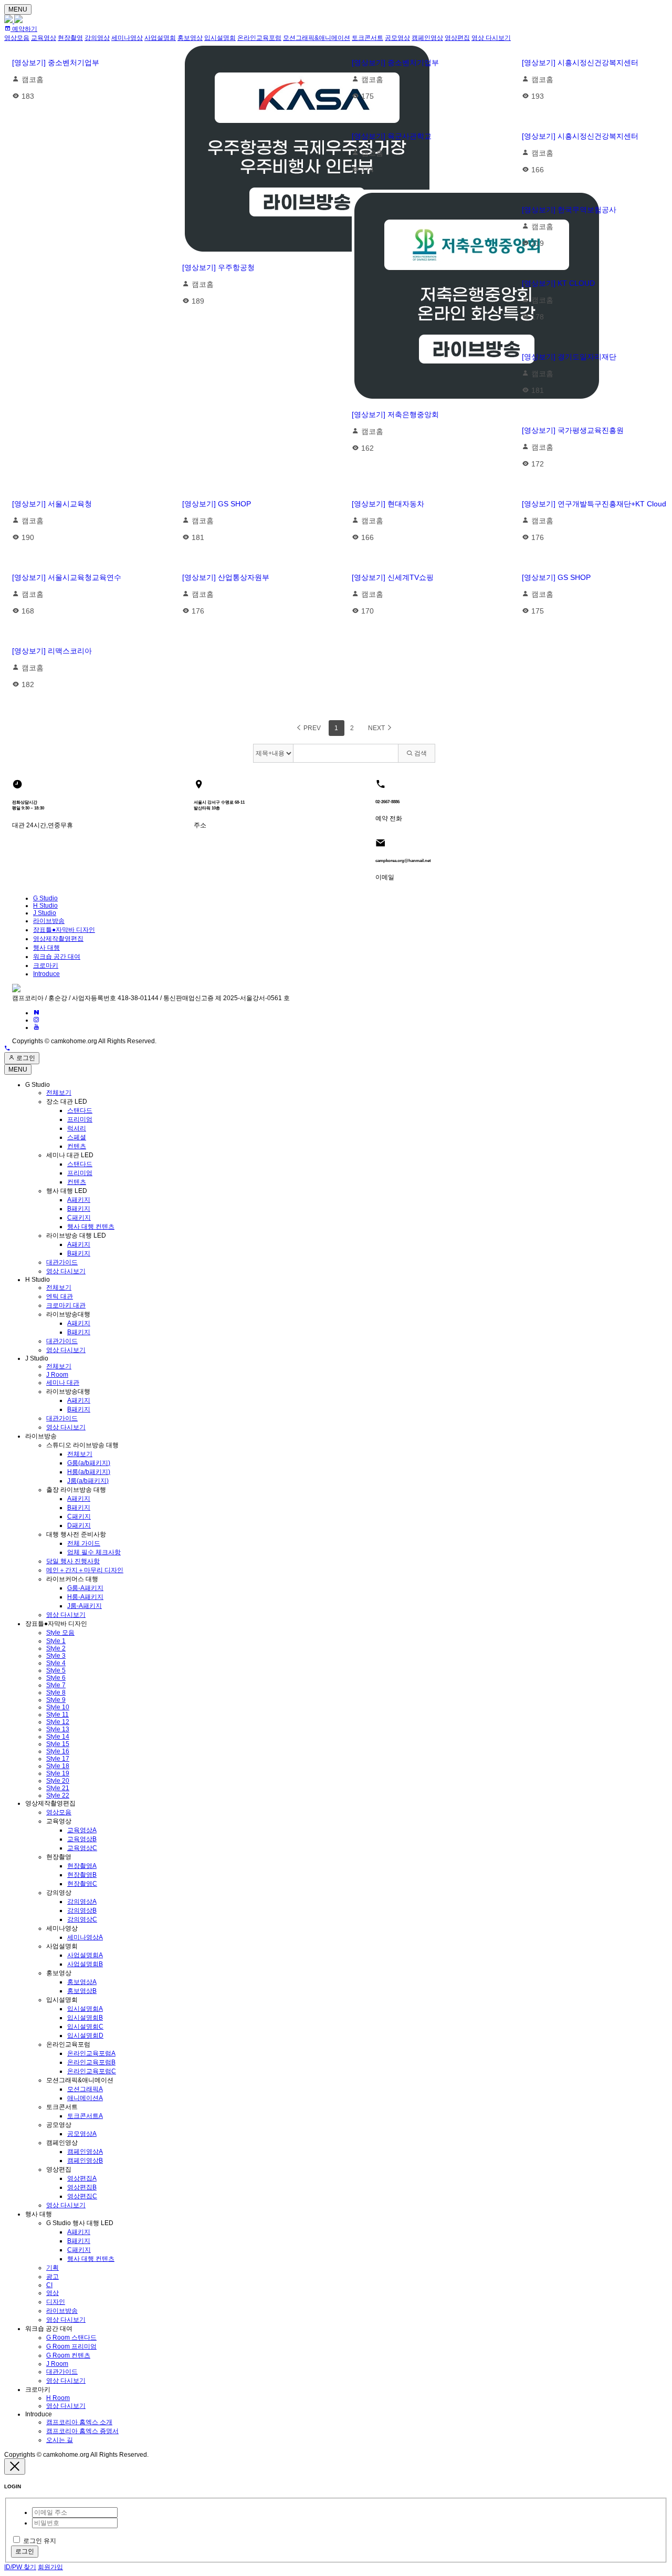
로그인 (25, 1058)
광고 (52, 2277)
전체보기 (59, 1093)
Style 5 (56, 1670)
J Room (57, 1375)
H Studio (45, 906)
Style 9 (56, 1700)
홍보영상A (82, 1982)
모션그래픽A (85, 2089)
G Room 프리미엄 (71, 2346)
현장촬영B (82, 1875)
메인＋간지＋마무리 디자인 (85, 1570)
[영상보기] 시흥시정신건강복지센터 (580, 63)
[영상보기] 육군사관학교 (392, 136)
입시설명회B (85, 2018)
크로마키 (46, 965)
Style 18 (58, 1766)
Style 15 (58, 1744)
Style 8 (56, 1692)
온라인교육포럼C (92, 2071)
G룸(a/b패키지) (89, 1463)
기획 (52, 2268)
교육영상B (82, 1839)
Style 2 (56, 1648)
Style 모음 (60, 1633)
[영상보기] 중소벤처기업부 (56, 63)
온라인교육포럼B (91, 2062)
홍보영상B (82, 1991)
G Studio (45, 898)
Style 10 (58, 1707)
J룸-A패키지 (85, 1606)
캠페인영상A (85, 2152)
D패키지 (79, 1525)
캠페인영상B (85, 2160)
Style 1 (56, 1641)
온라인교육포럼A (91, 2053)
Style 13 (58, 1729)
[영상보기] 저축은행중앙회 (395, 414)
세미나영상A (85, 1937)
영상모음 (59, 1812)
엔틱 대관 (60, 1296)
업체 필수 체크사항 (94, 1552)
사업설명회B (85, 1964)
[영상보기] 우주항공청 (218, 267)
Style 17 (58, 1759)
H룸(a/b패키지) (89, 1472)
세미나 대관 (63, 1383)
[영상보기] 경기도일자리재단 (569, 357)
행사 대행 (46, 948)
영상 (52, 2293)
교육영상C (82, 1848)
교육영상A (82, 1830)
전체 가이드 (84, 1543)
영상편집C (82, 2196)
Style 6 (56, 1678)
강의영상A (82, 1902)
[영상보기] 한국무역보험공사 (569, 210)
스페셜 (77, 1137)
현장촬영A (82, 1866)
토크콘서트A (85, 2116)
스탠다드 (80, 1110)
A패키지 (79, 1200)
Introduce (46, 974)
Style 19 (58, 1773)
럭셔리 (77, 1128)
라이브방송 (49, 921)
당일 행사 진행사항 (73, 1561)
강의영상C (82, 1919)
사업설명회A (85, 1955)
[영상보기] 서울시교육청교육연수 (67, 577)
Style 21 (58, 1788)
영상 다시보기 (66, 1271)
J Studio (45, 913)
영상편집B (82, 2187)
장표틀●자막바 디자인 (64, 930)
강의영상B (82, 1910)
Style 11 (57, 1715)
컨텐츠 (77, 1146)
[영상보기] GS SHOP (217, 504)
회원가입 (50, 2567)
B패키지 (79, 1209)
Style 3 (56, 1656)
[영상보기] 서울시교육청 (52, 504)
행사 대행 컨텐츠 (91, 1227)
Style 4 (56, 1663)
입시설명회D (85, 2035)
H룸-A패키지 (85, 1597)
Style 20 (58, 1781)
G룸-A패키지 (85, 1588)
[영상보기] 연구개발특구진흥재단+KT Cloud (594, 504)
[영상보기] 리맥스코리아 (52, 651)
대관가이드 (62, 1262)
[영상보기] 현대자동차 (388, 504)
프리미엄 (80, 1119)
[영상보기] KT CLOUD (558, 283)
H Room (58, 2398)
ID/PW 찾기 (20, 2567)
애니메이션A (85, 2098)
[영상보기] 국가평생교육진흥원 (573, 430)
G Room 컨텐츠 (68, 2355)
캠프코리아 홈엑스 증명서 (82, 2431)
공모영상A (82, 2134)
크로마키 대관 (66, 1305)
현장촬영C (82, 1884)
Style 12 (58, 1722)
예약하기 (24, 29)
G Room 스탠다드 (71, 2338)
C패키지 (79, 1218)
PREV (311, 728)
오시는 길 (60, 2440)
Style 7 (56, 1685)
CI (49, 2285)
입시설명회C (85, 2027)
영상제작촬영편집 (58, 939)
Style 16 (58, 1751)
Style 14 (58, 1737)
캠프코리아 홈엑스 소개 (79, 2422)
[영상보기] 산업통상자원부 (226, 577)
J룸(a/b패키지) (88, 1481)
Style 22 (58, 1795)
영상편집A (82, 2178)
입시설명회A (85, 2009)
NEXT (377, 728)
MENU (18, 9)
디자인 (56, 2302)
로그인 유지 (40, 2541)
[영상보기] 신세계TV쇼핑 (393, 577)
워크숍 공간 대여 (57, 957)
